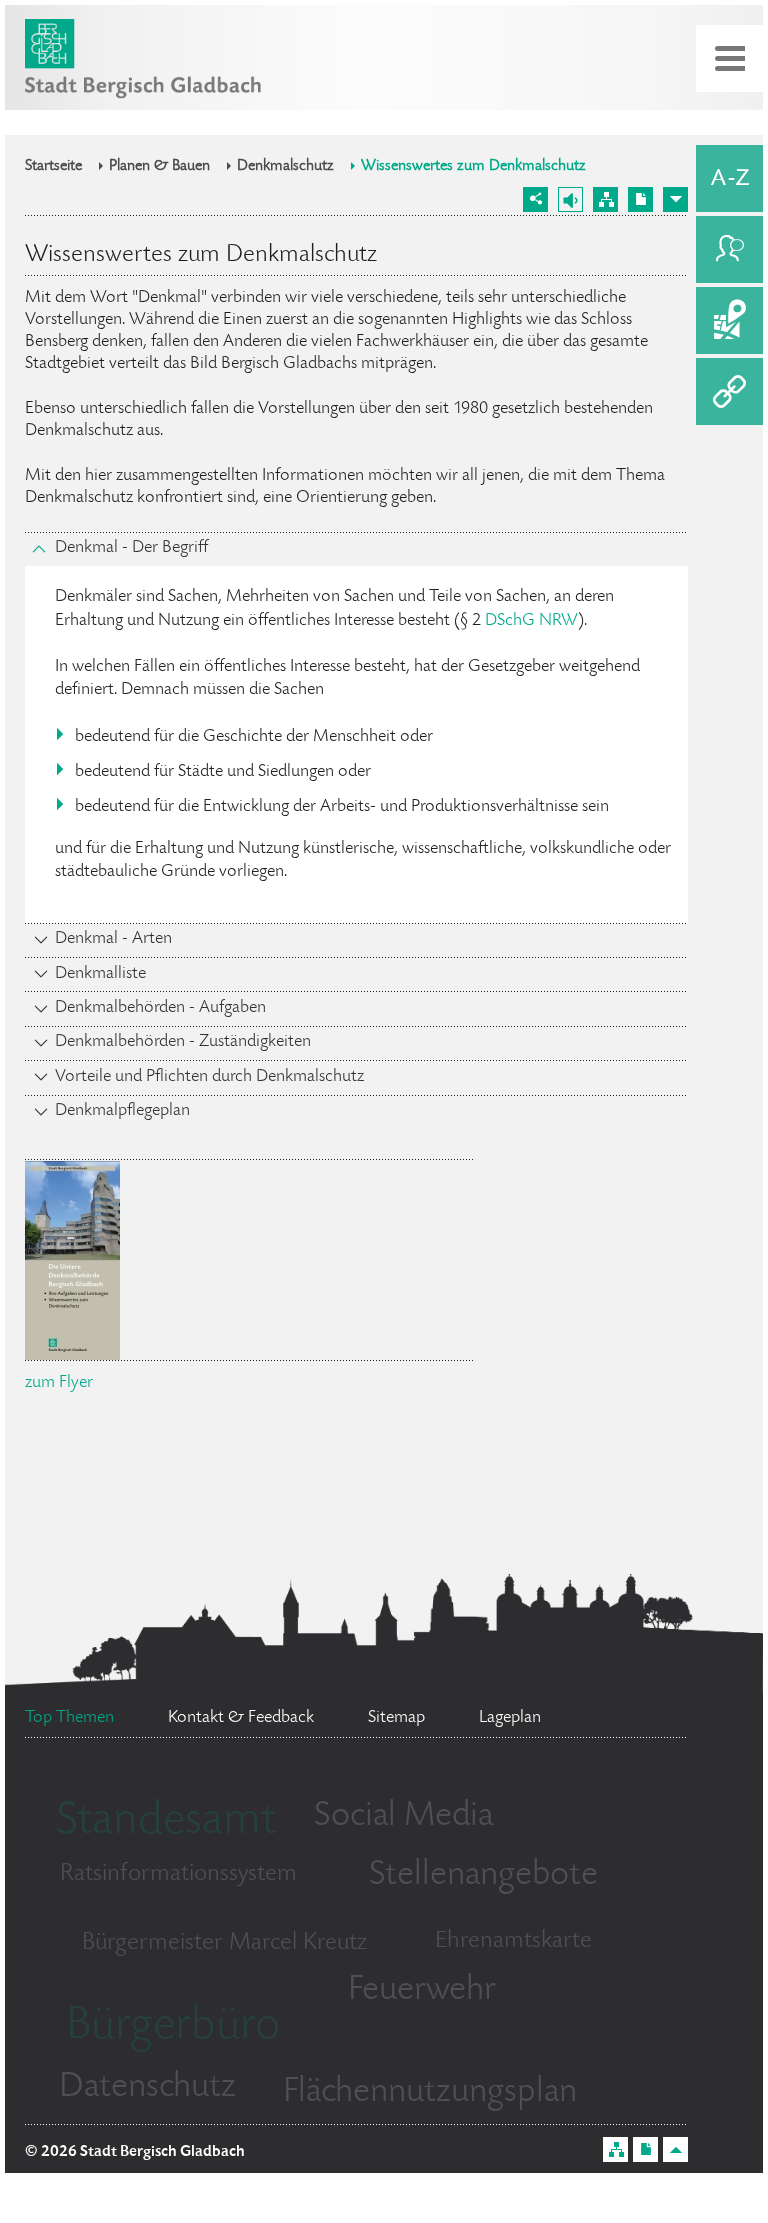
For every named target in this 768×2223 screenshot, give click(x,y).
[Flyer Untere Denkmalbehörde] (72, 1349)
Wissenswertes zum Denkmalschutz (473, 167)
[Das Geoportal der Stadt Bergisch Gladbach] (729, 320)
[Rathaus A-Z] (729, 178)
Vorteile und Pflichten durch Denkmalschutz (209, 1077)
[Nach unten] (675, 199)
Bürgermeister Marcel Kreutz (224, 1943)
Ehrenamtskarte (513, 1941)
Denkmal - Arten (113, 939)
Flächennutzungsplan (430, 2093)
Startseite (53, 167)
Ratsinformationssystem (178, 1874)
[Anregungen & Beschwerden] (729, 249)
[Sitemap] (605, 199)
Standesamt (166, 1823)
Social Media (403, 1817)
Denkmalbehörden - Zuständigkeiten (183, 1042)
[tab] (356, 549)
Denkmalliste (100, 974)
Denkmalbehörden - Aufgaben (160, 1008)
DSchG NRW (531, 621)
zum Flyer (59, 1383)
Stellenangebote (483, 1876)
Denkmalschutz (285, 167)
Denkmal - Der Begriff (131, 548)
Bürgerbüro (173, 2028)
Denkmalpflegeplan (122, 1111)
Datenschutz (147, 2088)
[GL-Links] (729, 391)
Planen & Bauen (159, 167)
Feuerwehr (422, 1991)
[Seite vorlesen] (570, 199)
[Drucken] (640, 199)
